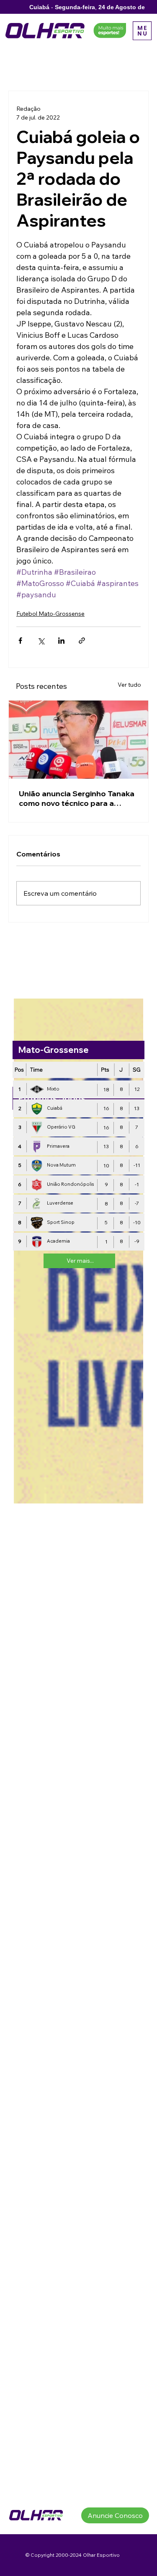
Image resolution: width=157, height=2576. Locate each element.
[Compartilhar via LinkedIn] (61, 641)
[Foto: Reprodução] (78, 740)
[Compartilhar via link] (82, 641)
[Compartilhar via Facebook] (20, 641)
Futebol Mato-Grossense (50, 614)
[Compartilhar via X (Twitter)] (41, 641)
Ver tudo (129, 685)
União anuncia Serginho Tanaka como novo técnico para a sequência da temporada (77, 798)
